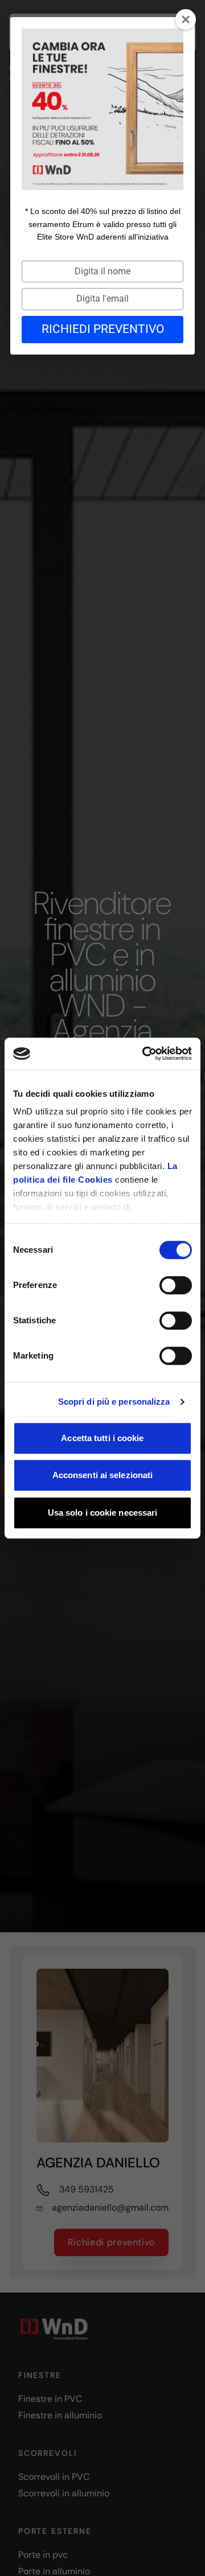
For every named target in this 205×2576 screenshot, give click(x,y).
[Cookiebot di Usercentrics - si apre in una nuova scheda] (145, 1054)
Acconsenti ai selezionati (103, 1475)
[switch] (176, 1285)
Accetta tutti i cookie (102, 1438)
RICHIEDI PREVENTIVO (103, 329)
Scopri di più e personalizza (114, 1402)
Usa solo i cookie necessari (103, 1513)
